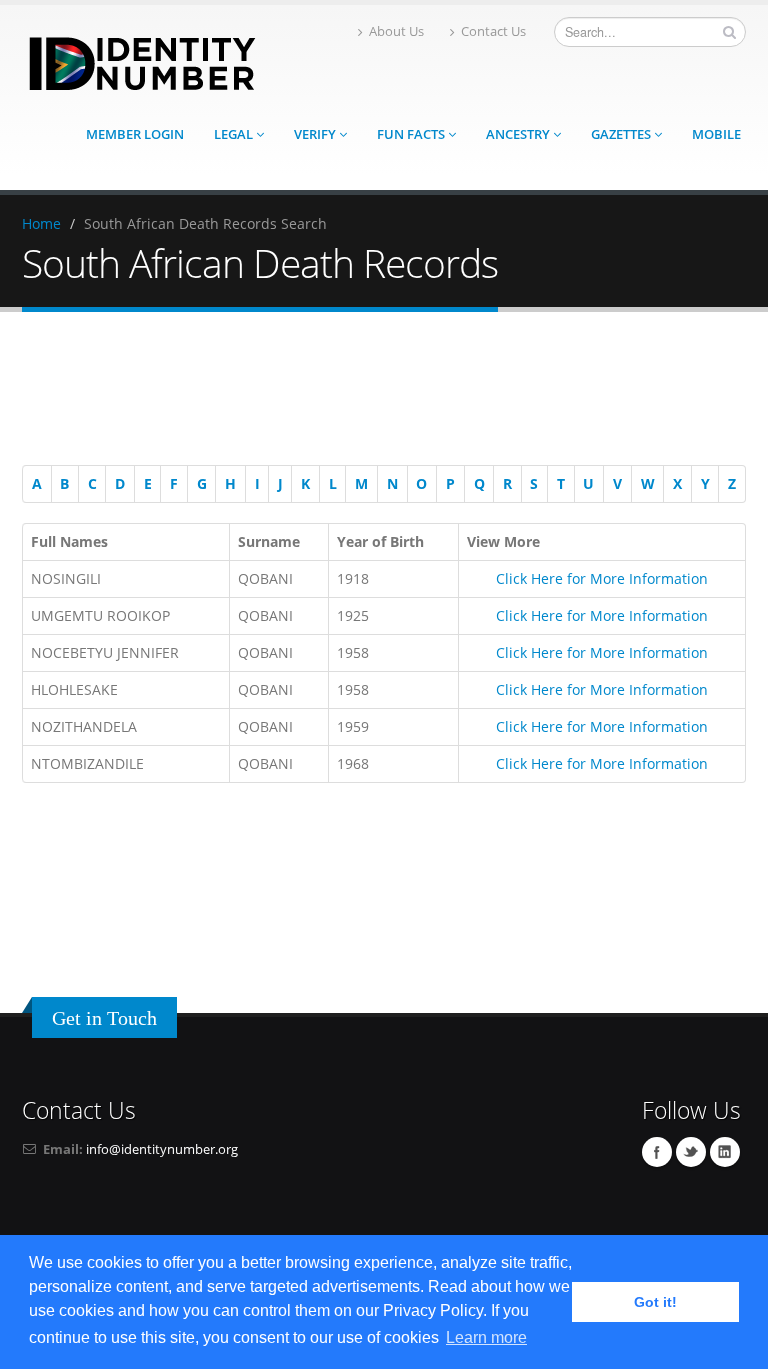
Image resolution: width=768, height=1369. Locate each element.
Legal (235, 134)
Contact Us (493, 31)
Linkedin (725, 1152)
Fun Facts (412, 134)
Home (41, 223)
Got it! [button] (655, 1302)
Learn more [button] (486, 1337)
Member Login (135, 134)
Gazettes (622, 134)
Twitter (691, 1152)
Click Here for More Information (602, 578)
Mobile (716, 134)
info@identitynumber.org (162, 1149)
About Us (396, 31)
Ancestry (519, 134)
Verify (316, 134)
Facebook (657, 1152)
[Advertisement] (374, 392)
